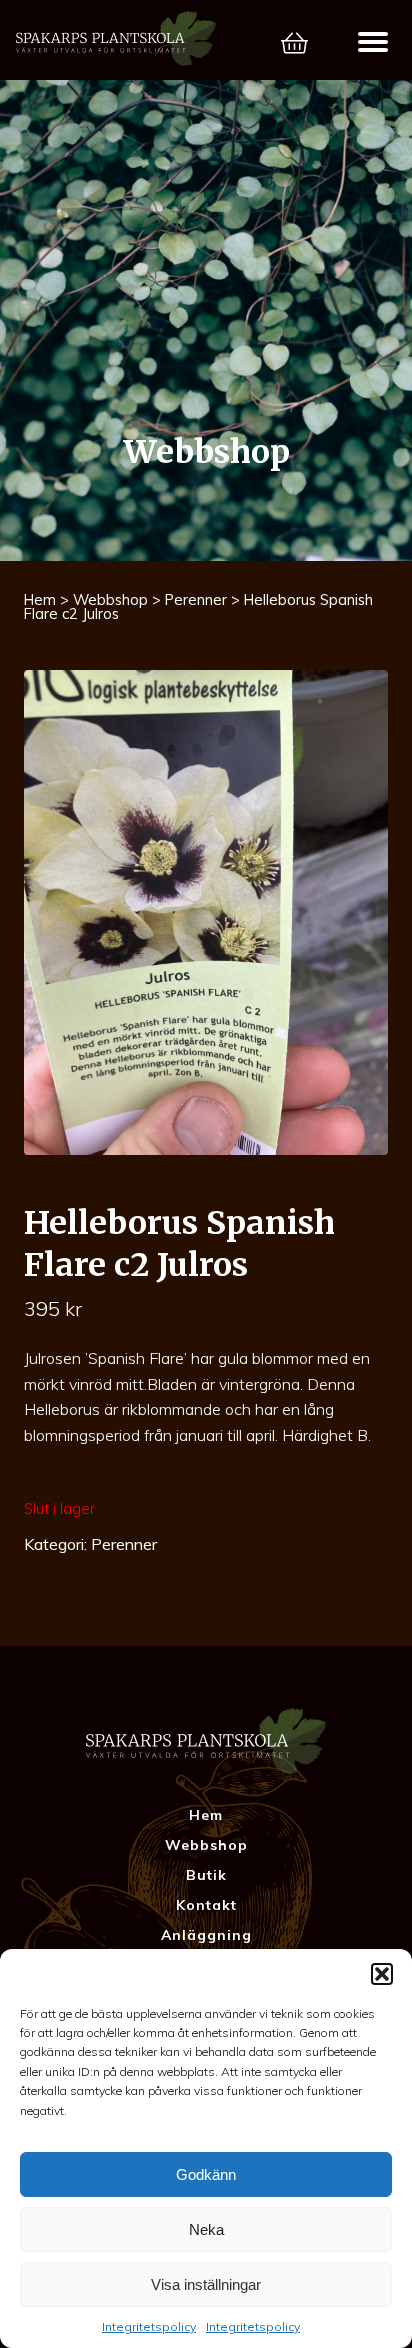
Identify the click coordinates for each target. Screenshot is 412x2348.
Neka (206, 2229)
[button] (382, 1974)
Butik (206, 1875)
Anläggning (206, 1935)
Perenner (196, 599)
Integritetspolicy (149, 2326)
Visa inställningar (206, 2284)
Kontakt (206, 1905)
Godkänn (206, 2174)
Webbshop (110, 599)
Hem (40, 599)
